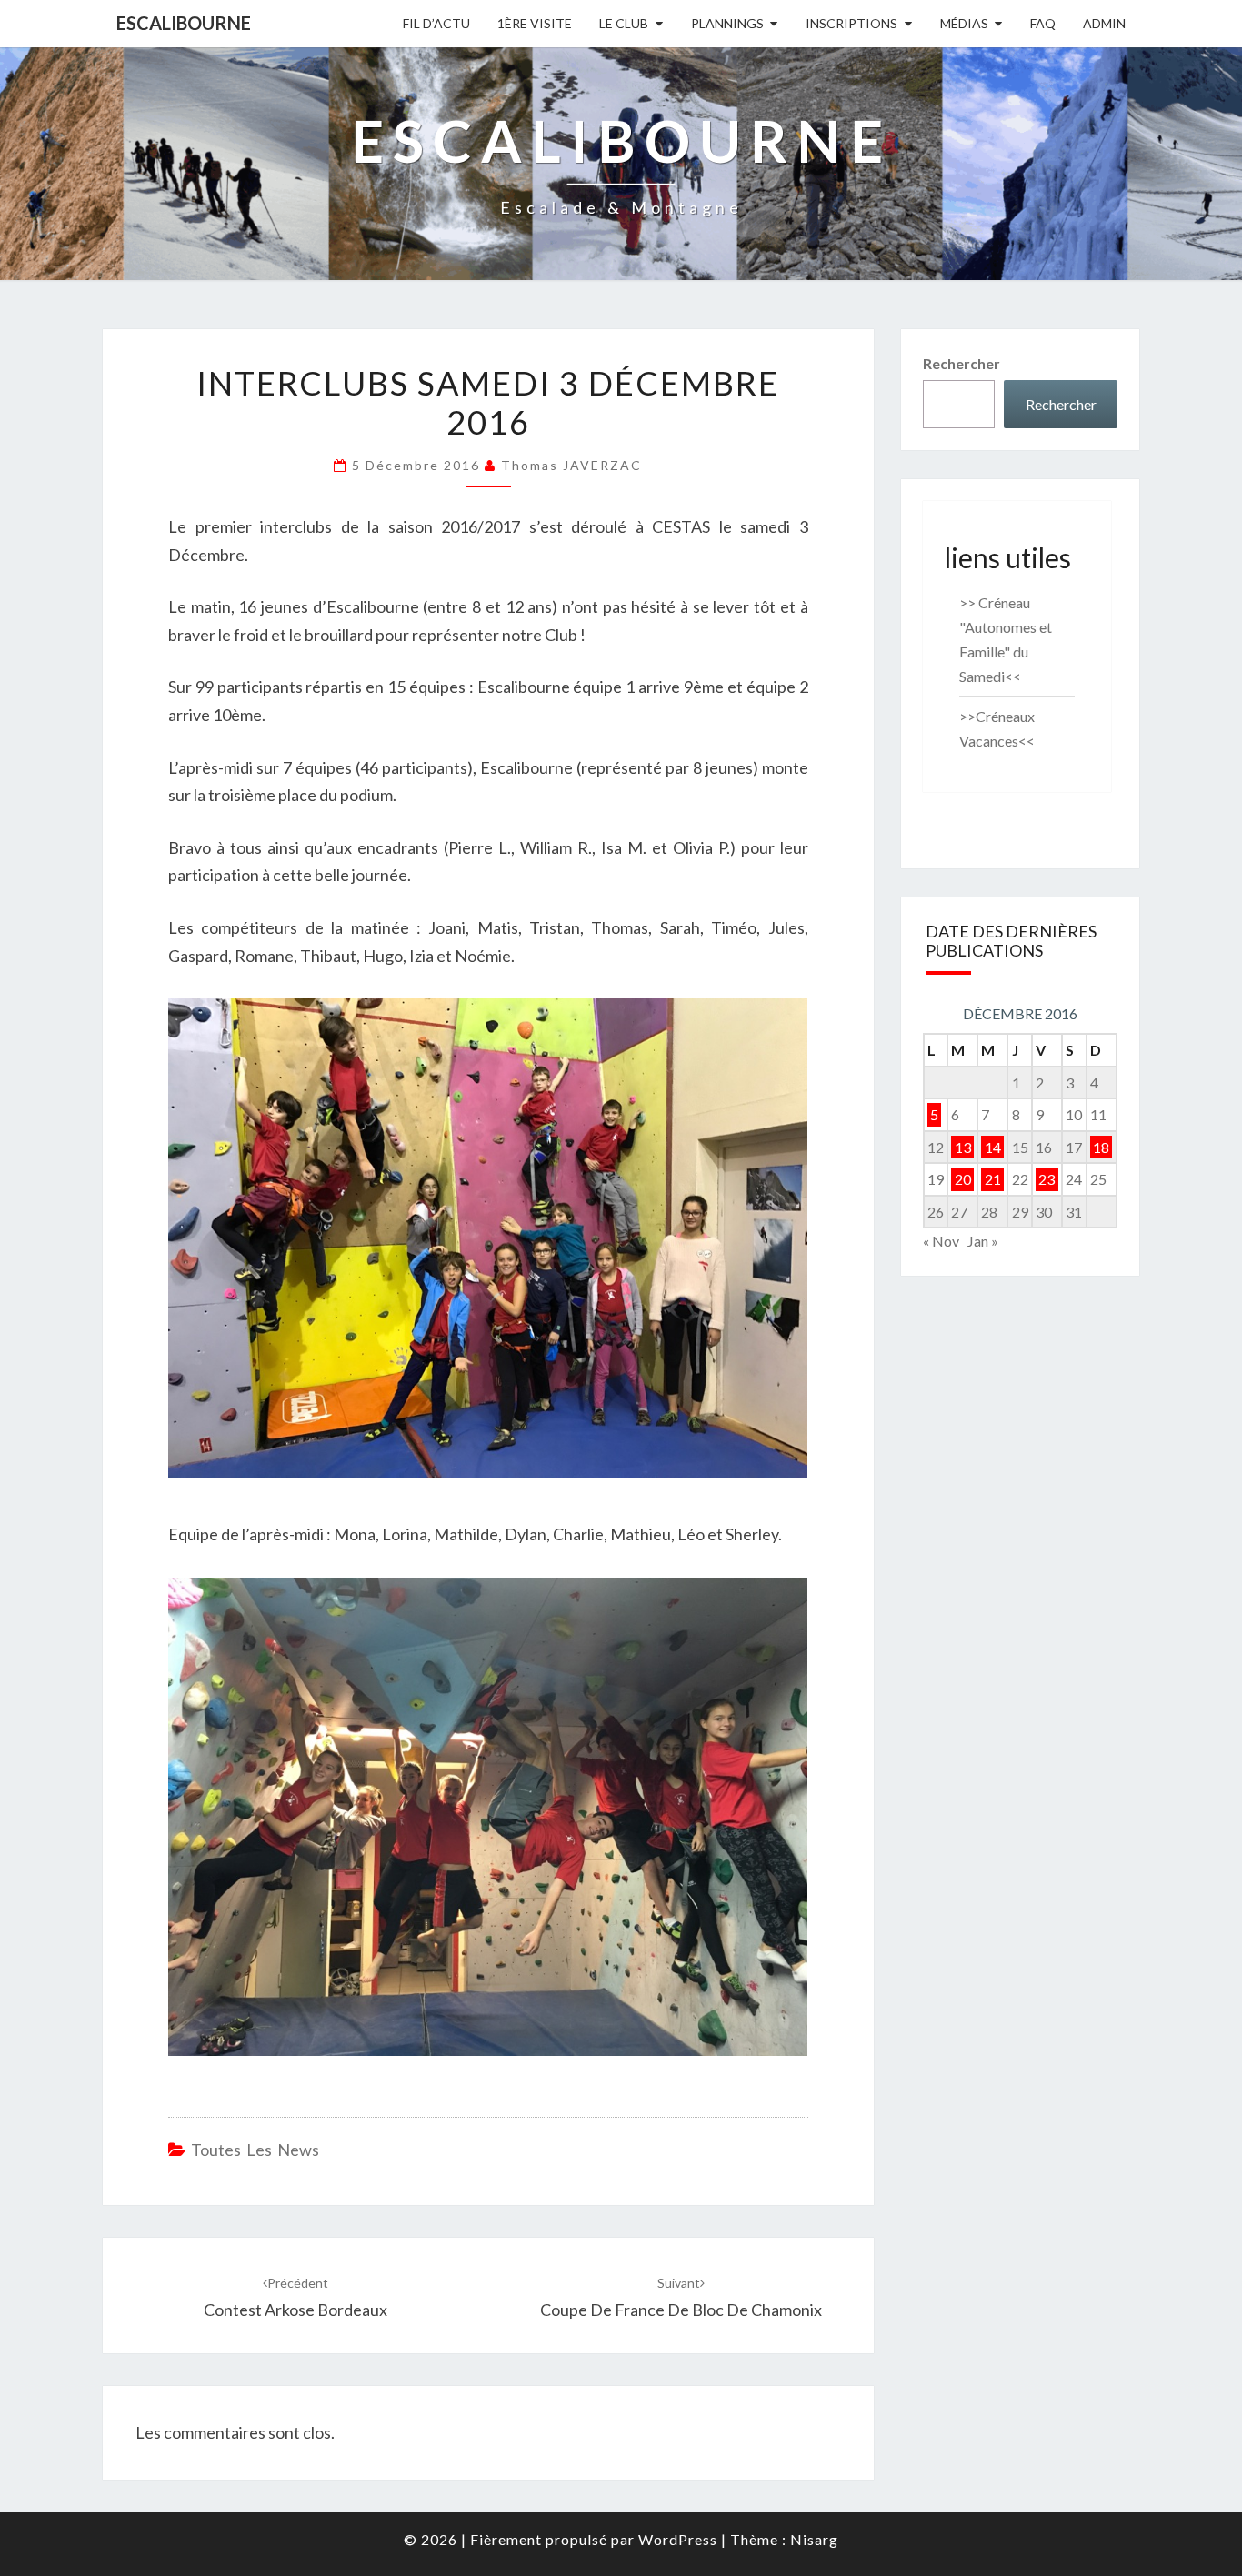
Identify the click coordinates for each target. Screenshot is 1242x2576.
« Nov (941, 1241)
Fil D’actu (436, 23)
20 (963, 1179)
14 (993, 1147)
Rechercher (962, 363)
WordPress (678, 2539)
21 (993, 1179)
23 (1047, 1179)
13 (963, 1147)
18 (1101, 1147)
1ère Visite (535, 23)
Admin (1104, 23)
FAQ (1043, 23)
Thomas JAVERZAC (571, 465)
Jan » (983, 1241)
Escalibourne (184, 23)
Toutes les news (255, 2150)
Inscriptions (851, 23)
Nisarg (814, 2539)
